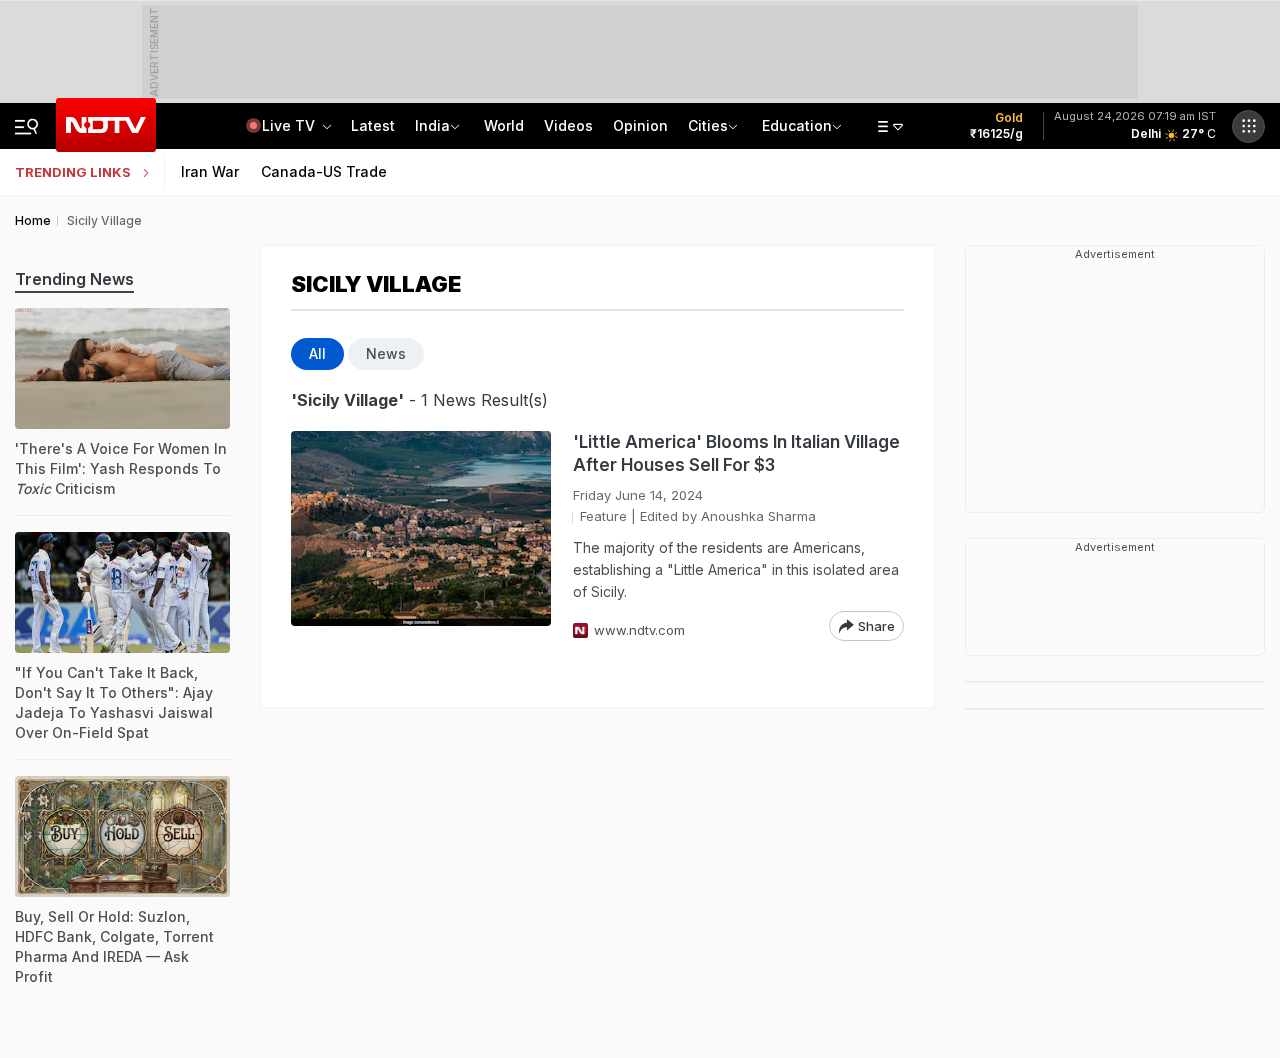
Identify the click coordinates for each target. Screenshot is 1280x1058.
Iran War (210, 171)
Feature (603, 516)
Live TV (290, 125)
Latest (373, 125)
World (504, 125)
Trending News (74, 279)
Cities (708, 125)
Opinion (640, 125)
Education (797, 125)
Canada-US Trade (324, 171)
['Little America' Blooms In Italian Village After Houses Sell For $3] (421, 536)
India (432, 125)
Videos (568, 125)
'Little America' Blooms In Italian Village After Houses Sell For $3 (736, 453)
